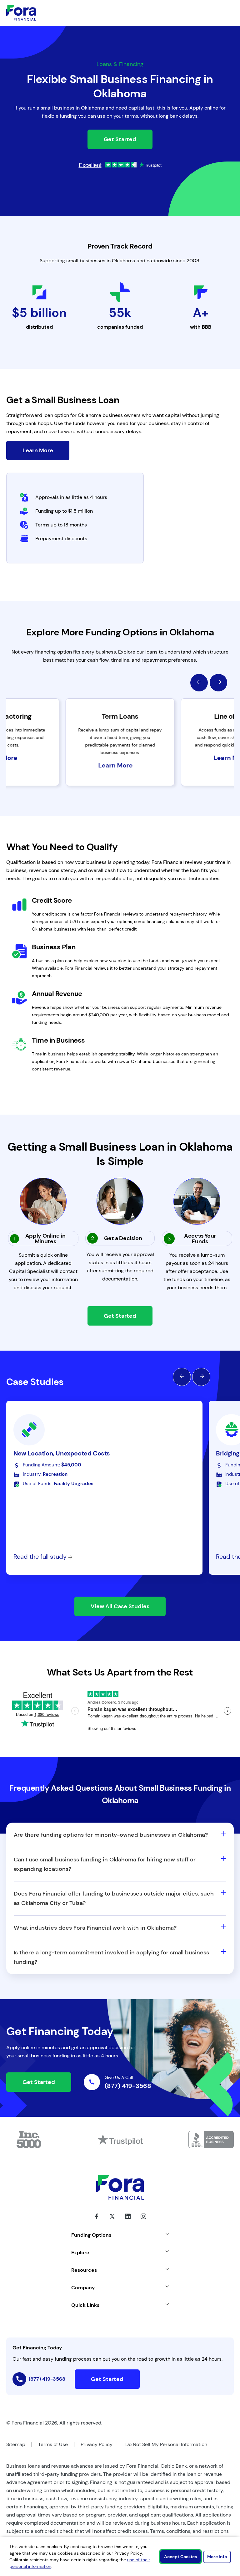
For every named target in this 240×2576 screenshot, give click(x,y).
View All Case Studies (120, 1606)
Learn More (38, 450)
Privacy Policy (97, 2444)
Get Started (120, 139)
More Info (217, 2557)
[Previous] (199, 683)
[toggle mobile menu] (211, 13)
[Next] (218, 683)
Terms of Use (53, 2444)
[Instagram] (143, 2221)
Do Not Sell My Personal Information (166, 2444)
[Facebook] (97, 2221)
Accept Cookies (180, 2557)
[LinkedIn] (128, 2221)
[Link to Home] (21, 13)
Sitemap (16, 2444)
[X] (112, 2221)
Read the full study (41, 1557)
